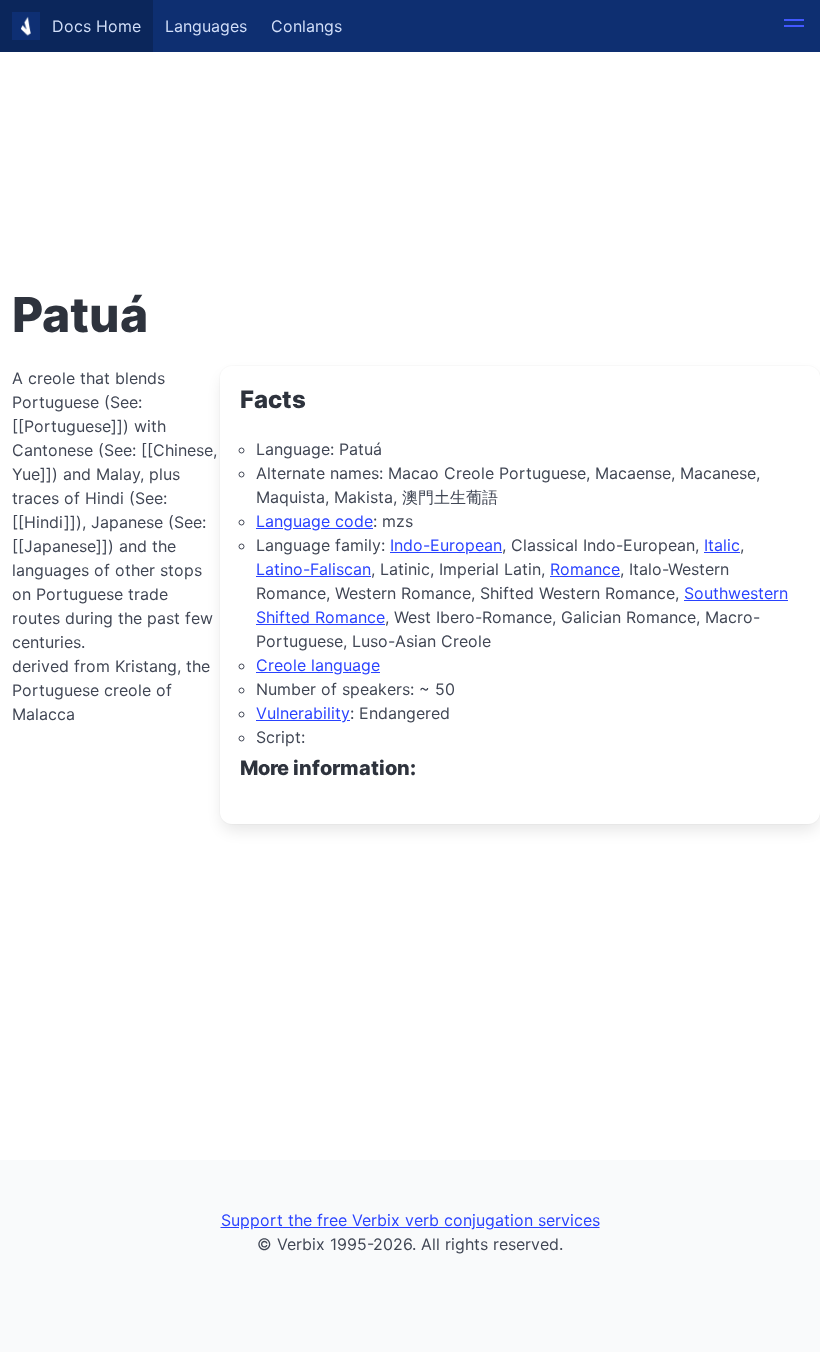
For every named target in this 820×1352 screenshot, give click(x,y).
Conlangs (306, 26)
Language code (314, 521)
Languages (206, 26)
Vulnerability (303, 713)
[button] (794, 26)
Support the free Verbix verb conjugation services (410, 1220)
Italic (722, 545)
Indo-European (446, 545)
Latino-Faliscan (313, 569)
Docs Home (96, 26)
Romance (585, 569)
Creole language (318, 665)
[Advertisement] (410, 140)
